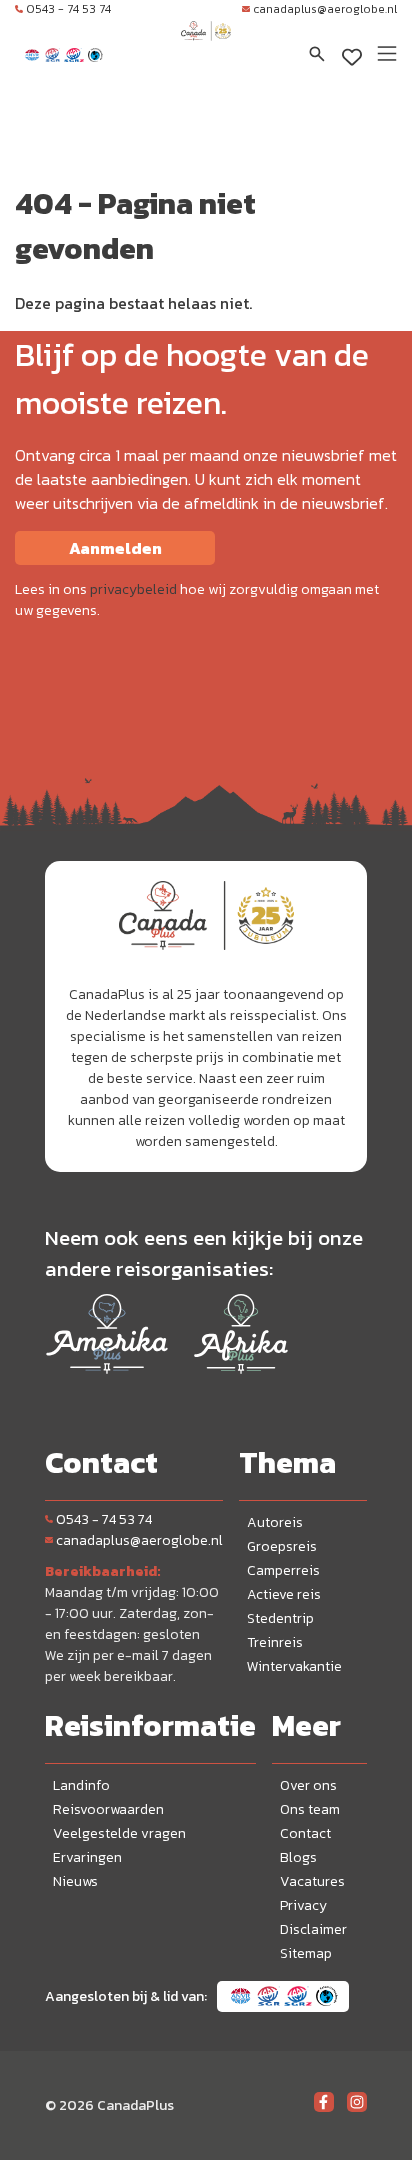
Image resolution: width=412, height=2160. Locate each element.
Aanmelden (115, 548)
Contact (305, 1833)
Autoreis (275, 1522)
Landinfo (81, 1785)
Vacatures (312, 1881)
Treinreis (275, 1642)
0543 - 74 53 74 (68, 9)
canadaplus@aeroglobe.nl (325, 9)
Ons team (310, 1809)
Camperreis (283, 1570)
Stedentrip (280, 1618)
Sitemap (306, 1953)
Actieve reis (284, 1594)
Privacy (303, 1905)
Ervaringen (87, 1857)
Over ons (308, 1785)
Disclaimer (313, 1929)
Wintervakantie (294, 1666)
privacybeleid (133, 589)
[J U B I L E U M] (206, 50)
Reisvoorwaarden (108, 1809)
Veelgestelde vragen (119, 1833)
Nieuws (75, 1881)
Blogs (298, 1857)
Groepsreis (282, 1546)
